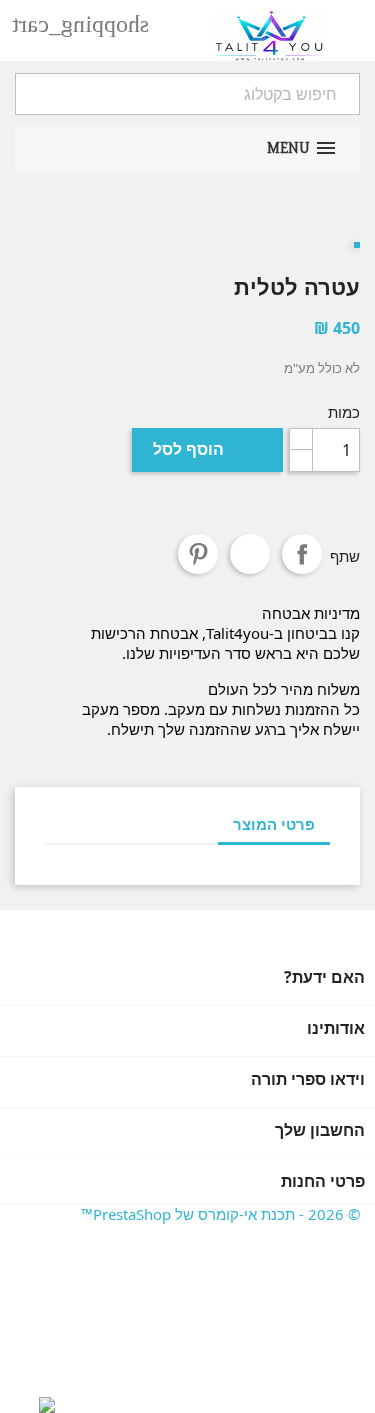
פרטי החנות (323, 1181)
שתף (302, 554)
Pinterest (198, 554)
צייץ (250, 554)
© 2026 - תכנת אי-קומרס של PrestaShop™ (220, 1214)
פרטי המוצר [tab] (274, 824)
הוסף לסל (206, 449)
